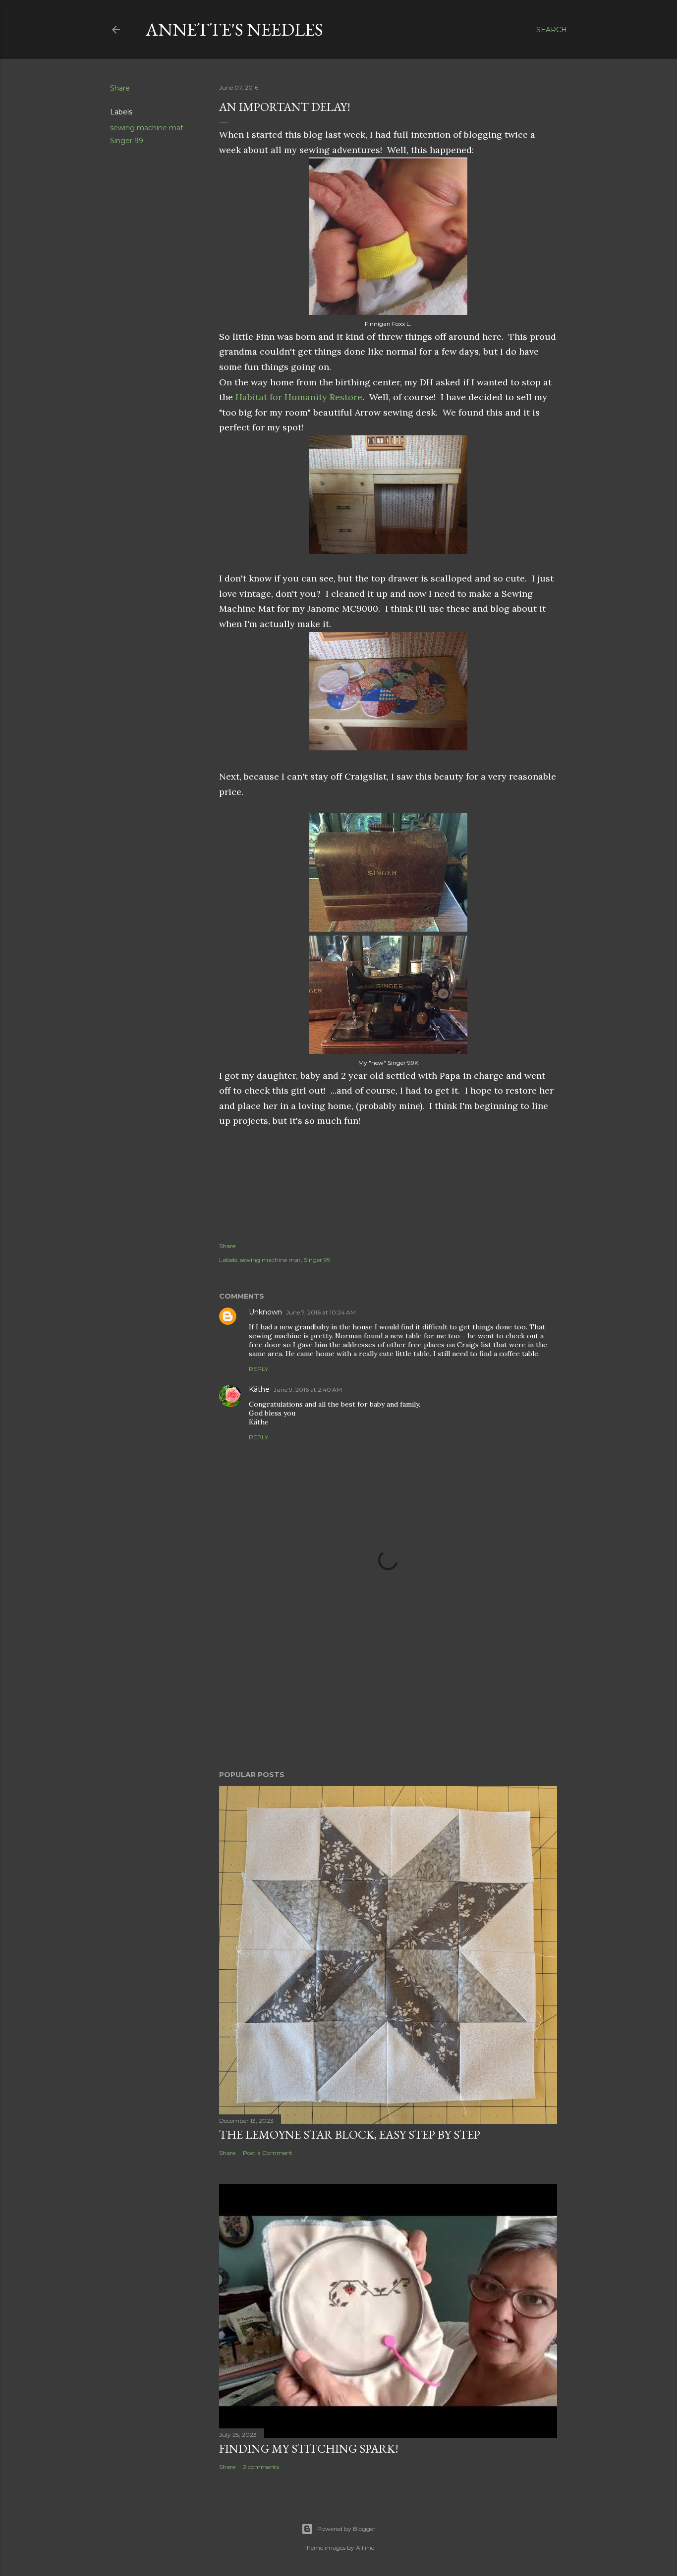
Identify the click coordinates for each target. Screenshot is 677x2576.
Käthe (259, 1389)
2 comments (261, 2467)
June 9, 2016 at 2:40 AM (308, 1390)
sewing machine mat (147, 128)
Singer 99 (127, 141)
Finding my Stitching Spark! (309, 2448)
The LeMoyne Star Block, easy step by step (350, 2134)
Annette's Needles (234, 29)
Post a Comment (268, 2153)
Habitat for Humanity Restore (299, 397)
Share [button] (120, 88)
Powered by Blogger (346, 2529)
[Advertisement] (388, 1676)
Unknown (265, 1312)
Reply (258, 1369)
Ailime (365, 2548)
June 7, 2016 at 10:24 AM (321, 1312)
